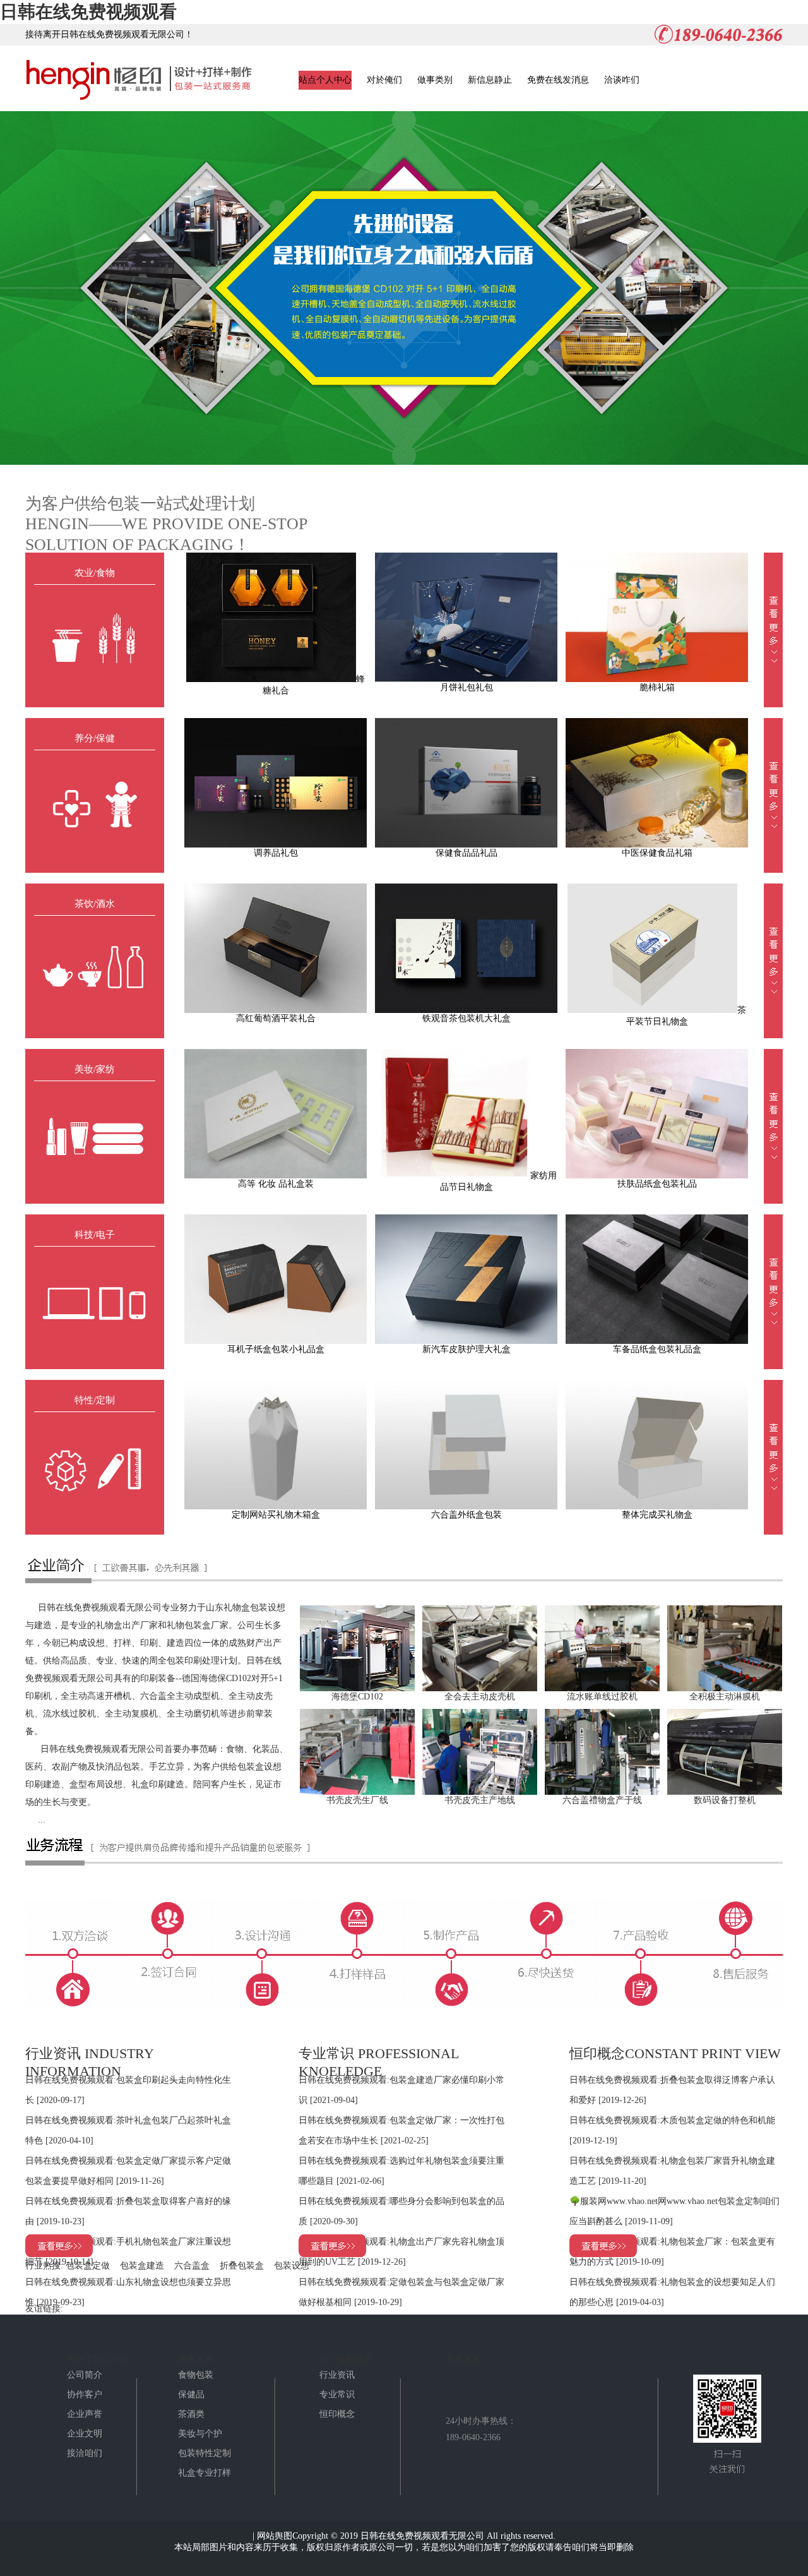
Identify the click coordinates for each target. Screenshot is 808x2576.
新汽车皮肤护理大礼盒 (466, 1349)
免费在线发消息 (558, 80)
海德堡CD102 (357, 1697)
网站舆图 (275, 2536)
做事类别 (435, 80)
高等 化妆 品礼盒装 (276, 1184)
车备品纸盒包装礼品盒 (657, 1349)
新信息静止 (490, 80)
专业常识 (337, 2394)
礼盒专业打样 (205, 2473)
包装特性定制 (205, 2453)
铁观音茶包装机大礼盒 (466, 1018)
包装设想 (292, 2266)
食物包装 (196, 2375)
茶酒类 (191, 2414)
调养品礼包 (276, 853)
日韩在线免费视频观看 (88, 12)
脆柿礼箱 (657, 687)
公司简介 (85, 2375)
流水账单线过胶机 (602, 1697)
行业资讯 (337, 2375)
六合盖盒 (192, 2266)
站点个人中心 (325, 80)
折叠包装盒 (242, 2266)
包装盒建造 (142, 2266)
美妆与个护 (200, 2434)
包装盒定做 (88, 2266)
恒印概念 (337, 2414)
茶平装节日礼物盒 (686, 1016)
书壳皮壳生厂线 (357, 1800)
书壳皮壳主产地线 (480, 1800)
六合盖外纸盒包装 (466, 1515)
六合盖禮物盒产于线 (602, 1800)
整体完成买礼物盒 (657, 1515)
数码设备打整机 (725, 1800)
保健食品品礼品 (466, 853)
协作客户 (85, 2394)
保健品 (191, 2394)
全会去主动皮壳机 (480, 1697)
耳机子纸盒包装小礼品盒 (276, 1349)
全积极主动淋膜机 (725, 1697)
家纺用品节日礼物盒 (499, 1181)
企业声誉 (85, 2414)
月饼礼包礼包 (466, 687)
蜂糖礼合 (314, 685)
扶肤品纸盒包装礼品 (657, 1184)
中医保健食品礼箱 (657, 853)
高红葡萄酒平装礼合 (276, 1018)
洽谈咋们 (622, 80)
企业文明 (85, 2434)
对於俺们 (384, 80)
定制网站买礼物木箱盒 (276, 1515)
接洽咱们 (85, 2453)
